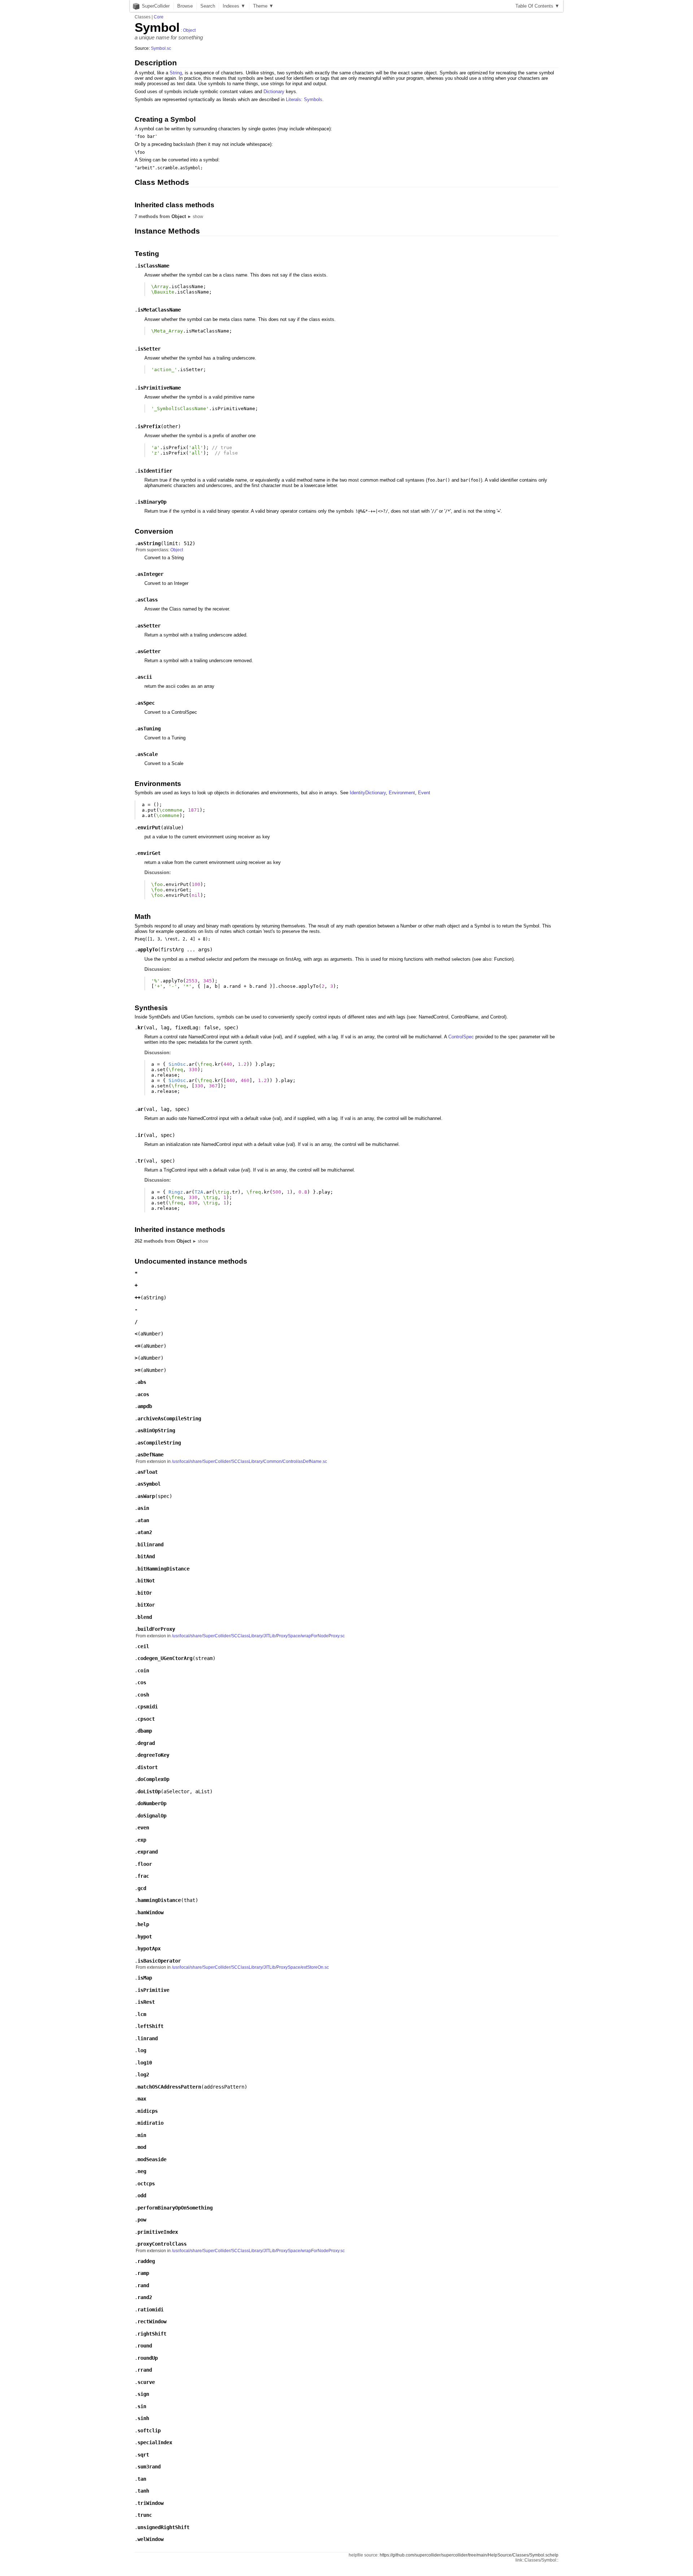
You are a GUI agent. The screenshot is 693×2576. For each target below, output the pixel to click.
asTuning (149, 729)
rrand (145, 2370)
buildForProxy (156, 1629)
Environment (402, 793)
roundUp (148, 2358)
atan (143, 1520)
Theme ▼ (263, 6)
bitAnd (146, 1556)
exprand (148, 1852)
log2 (143, 2075)
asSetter (149, 626)
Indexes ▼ (234, 6)
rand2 (145, 2297)
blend (145, 1617)
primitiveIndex (158, 2232)
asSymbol (149, 1484)
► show (195, 217)
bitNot (146, 1581)
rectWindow (152, 2321)
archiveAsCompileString (169, 1419)
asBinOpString (156, 1430)
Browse (185, 6)
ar (140, 1109)
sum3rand (149, 2467)
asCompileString (159, 1443)
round (145, 2346)
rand (143, 2285)
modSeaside (152, 2159)
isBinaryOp (152, 502)
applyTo (148, 950)
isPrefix (149, 426)
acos (143, 1394)
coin (143, 1671)
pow (142, 2220)
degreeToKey (153, 1755)
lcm (142, 2014)
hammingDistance (159, 1900)
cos (142, 1682)
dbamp (145, 1731)
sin (142, 2406)
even (143, 1828)
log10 (145, 2063)
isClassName (153, 266)
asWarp (146, 1496)
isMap (145, 1978)
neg (142, 2171)
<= (138, 1346)
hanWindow (151, 1912)
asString (149, 543)
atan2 (145, 1532)
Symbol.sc (161, 48)
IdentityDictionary (368, 793)
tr (140, 1161)
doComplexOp (153, 1779)
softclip (149, 2431)
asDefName (151, 1455)
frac (143, 1876)
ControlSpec (461, 1037)
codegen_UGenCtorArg (165, 1658)
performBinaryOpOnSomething (175, 2208)
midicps (148, 2111)
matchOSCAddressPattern (169, 2087)
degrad (146, 1743)
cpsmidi (148, 1707)
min (142, 2135)
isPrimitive (153, 1990)
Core (159, 17)
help (143, 1924)
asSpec (146, 703)
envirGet (149, 853)
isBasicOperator (159, 1961)
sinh (143, 2418)
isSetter (149, 349)
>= (138, 1370)
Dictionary (274, 92)
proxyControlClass (162, 2244)
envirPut (149, 827)
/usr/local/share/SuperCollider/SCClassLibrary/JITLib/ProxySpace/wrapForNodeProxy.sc (258, 1636)
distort (148, 1767)
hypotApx (149, 1949)
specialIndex (155, 2442)
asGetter (149, 651)
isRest (146, 2002)
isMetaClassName (159, 310)
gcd (142, 1888)
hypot (145, 1937)
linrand (148, 2038)
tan (142, 2479)
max (142, 2099)
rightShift (152, 2334)
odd (142, 2195)
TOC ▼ (537, 6)
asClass (148, 600)
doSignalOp (152, 1816)
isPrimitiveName (159, 388)
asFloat (148, 1472)
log (142, 2050)
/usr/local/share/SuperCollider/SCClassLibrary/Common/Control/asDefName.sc (249, 1461)
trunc (145, 2515)
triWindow (151, 2503)
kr (140, 1028)
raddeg (146, 2261)
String (176, 73)
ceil (143, 1646)
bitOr (145, 1593)
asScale (148, 754)
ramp (143, 2273)
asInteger (151, 574)
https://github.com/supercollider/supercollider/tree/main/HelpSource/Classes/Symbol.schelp (469, 2555)
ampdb (145, 1406)
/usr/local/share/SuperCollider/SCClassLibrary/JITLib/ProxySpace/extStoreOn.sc (250, 1967)
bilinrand (151, 1545)
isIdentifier (155, 471)
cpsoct (146, 1719)
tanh (143, 2491)
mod (142, 2147)
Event (424, 793)
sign (143, 2394)
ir (140, 1135)
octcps (146, 2184)
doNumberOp (152, 1803)
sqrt (143, 2455)
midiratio (151, 2123)
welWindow (151, 2539)
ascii (145, 677)
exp (142, 1840)
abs (142, 1382)
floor (145, 1864)
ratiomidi (151, 2310)
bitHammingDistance (164, 1569)
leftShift (151, 2026)
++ (138, 1298)
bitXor (146, 1605)
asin (143, 1508)
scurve (146, 2382)
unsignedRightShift (164, 2527)
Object (189, 30)
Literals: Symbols (304, 99)
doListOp (149, 1791)
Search (208, 6)
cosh (143, 1695)
